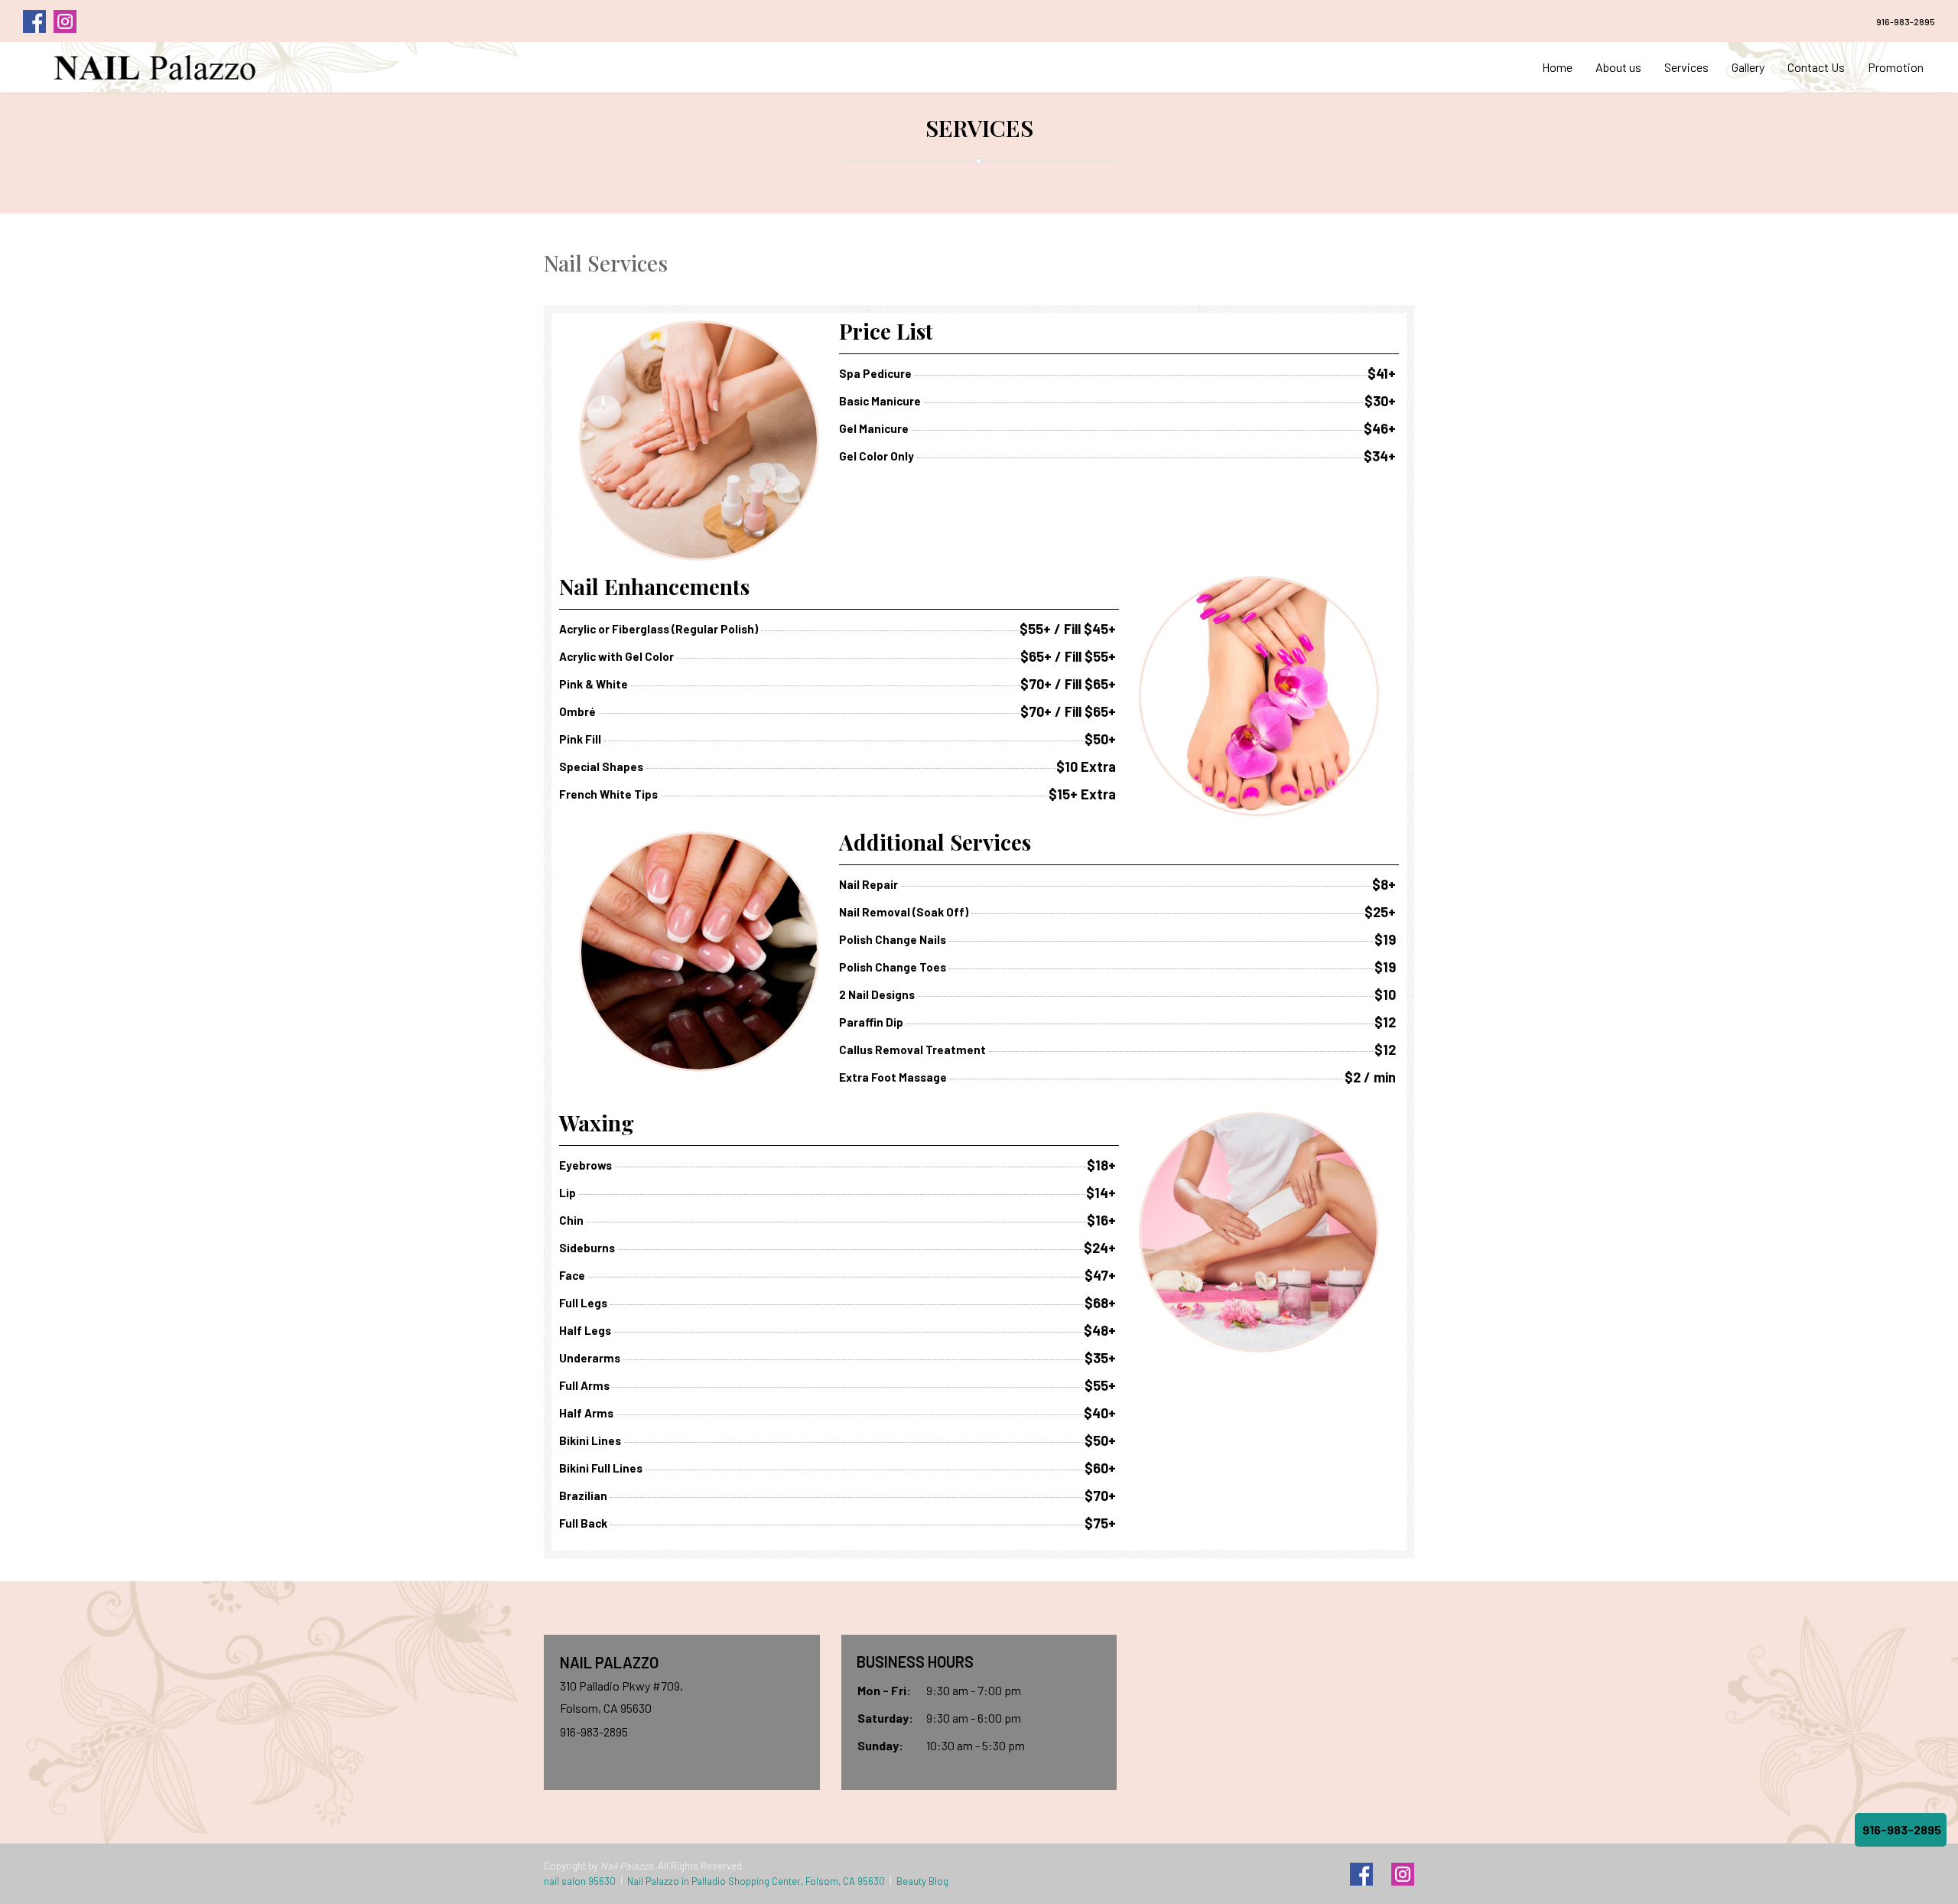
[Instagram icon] (1403, 1874)
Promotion (1896, 67)
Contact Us (1816, 67)
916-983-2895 (1906, 21)
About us (1618, 67)
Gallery (1748, 67)
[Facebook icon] (1361, 1874)
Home (1557, 67)
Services (1686, 67)
